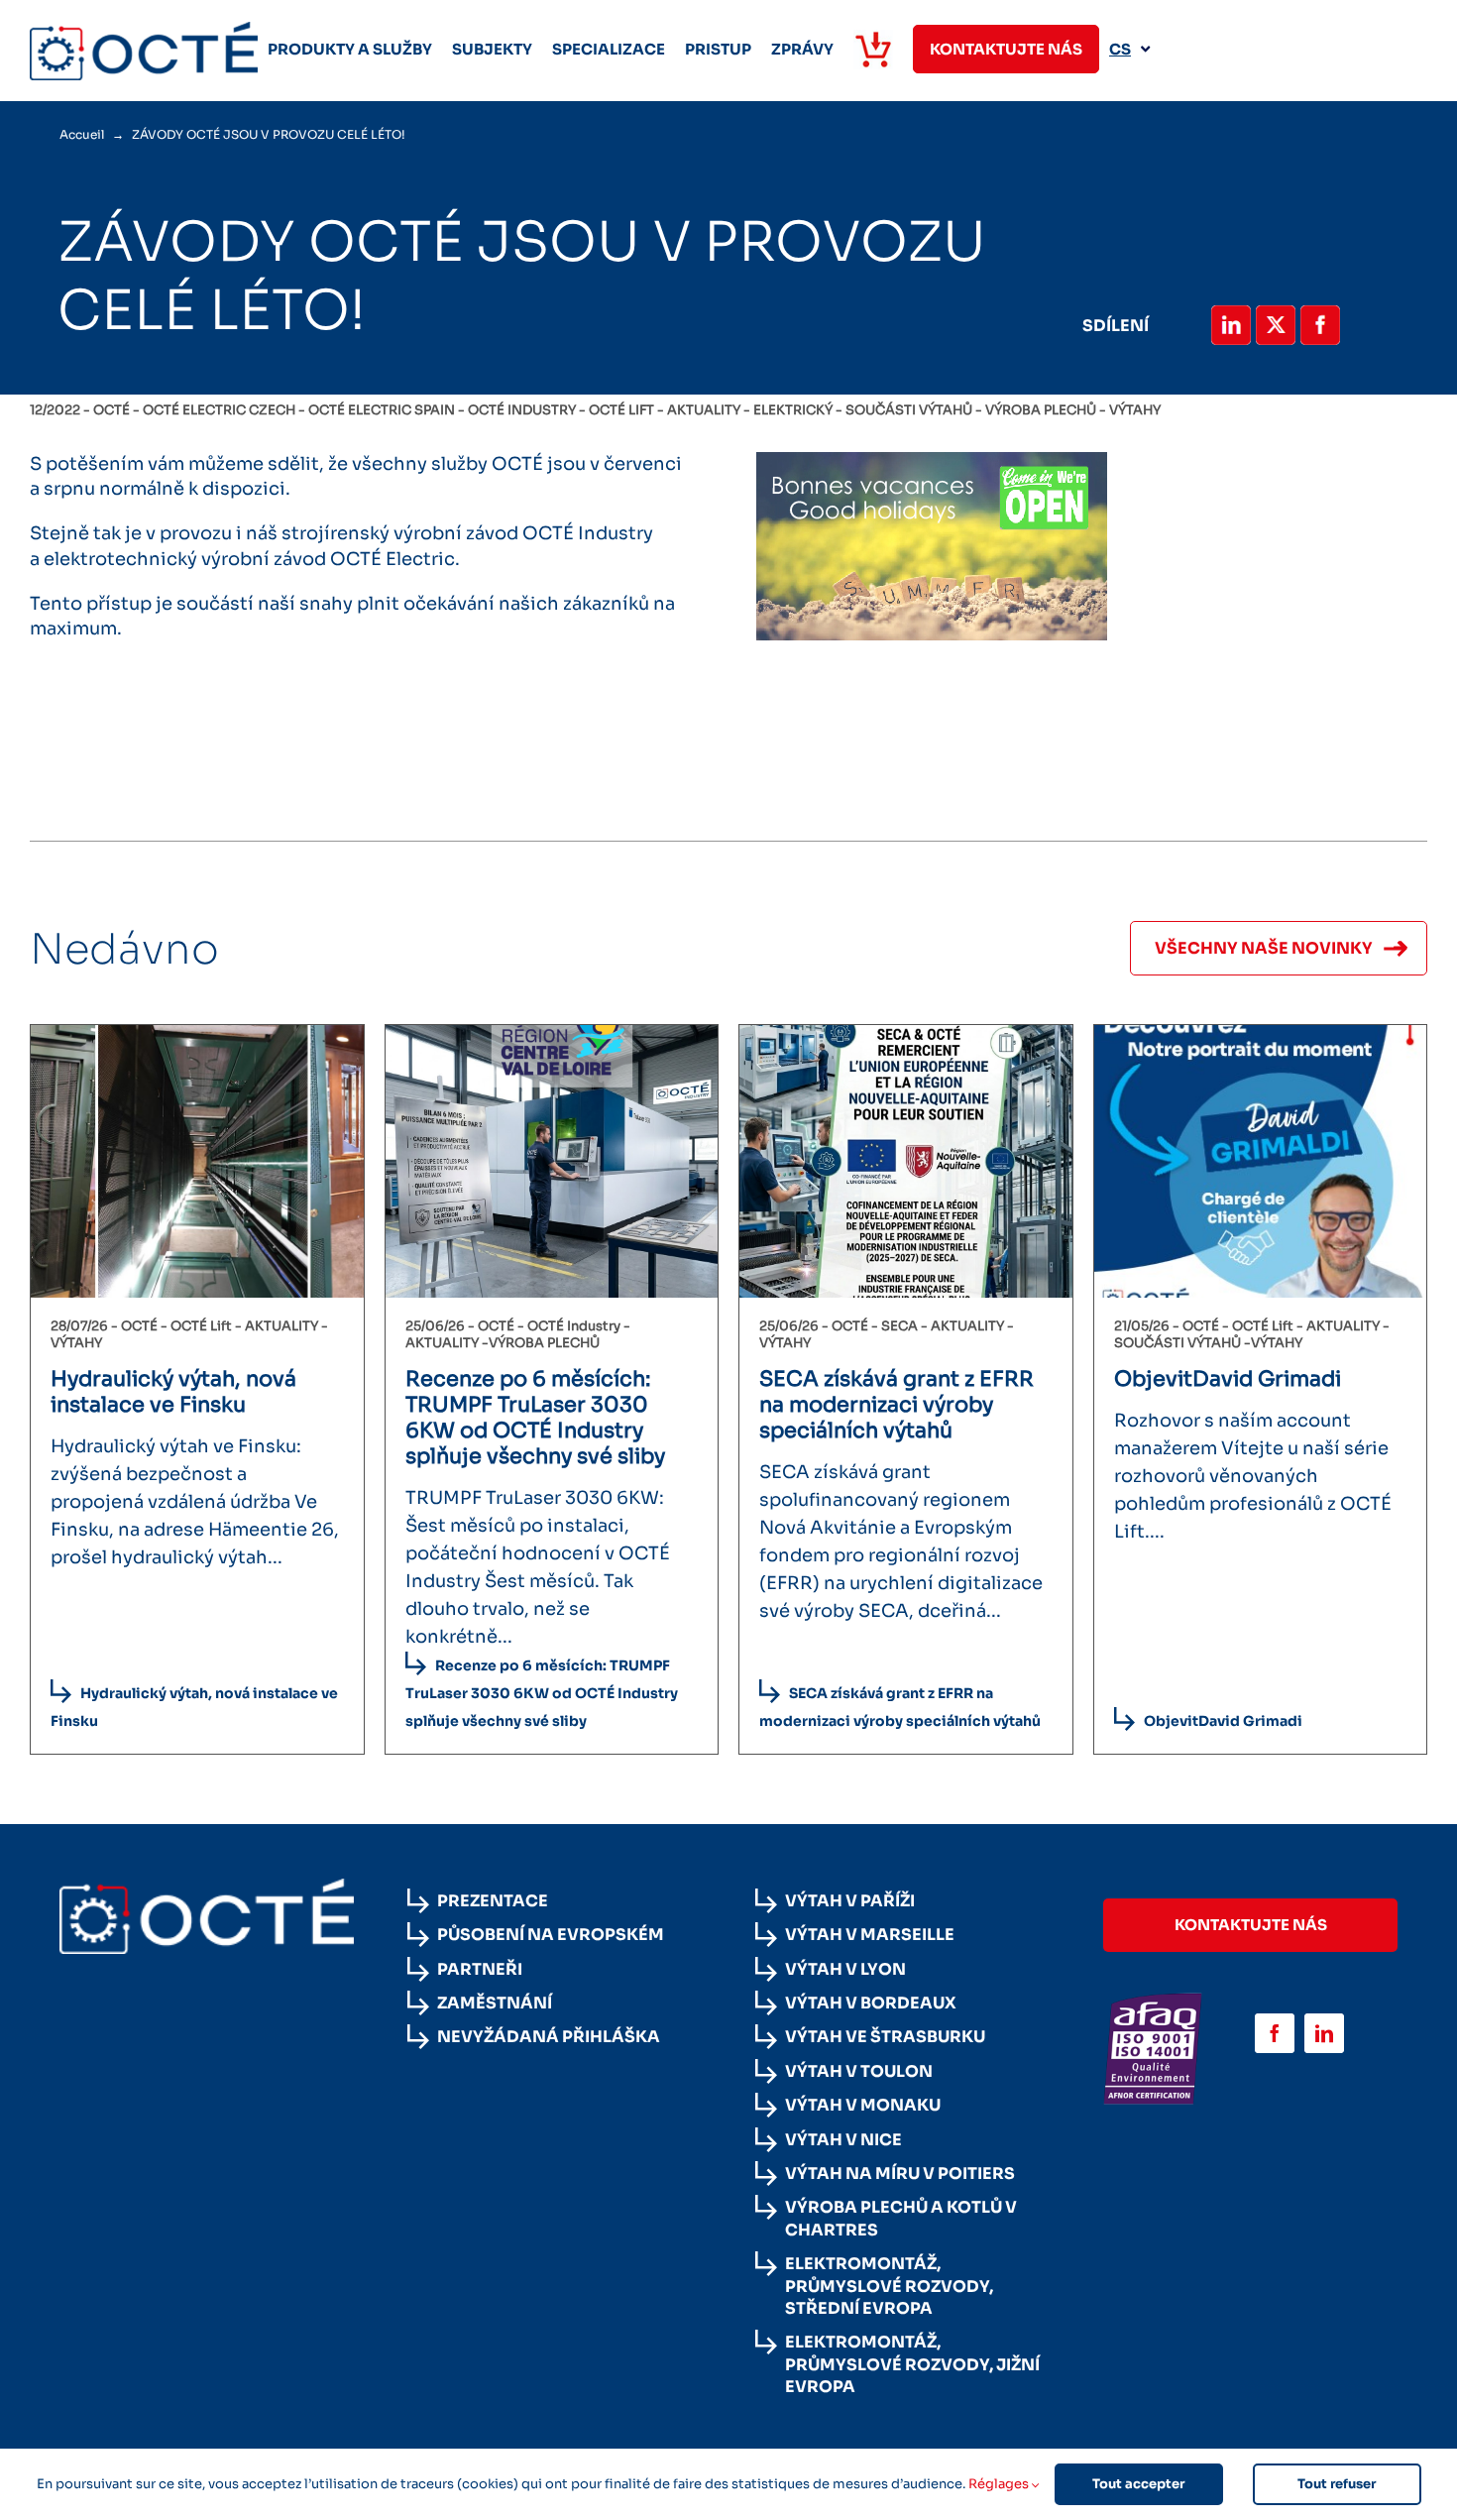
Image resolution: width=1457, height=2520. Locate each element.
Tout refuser (1337, 2484)
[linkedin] (1324, 2033)
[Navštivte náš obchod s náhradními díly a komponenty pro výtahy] (873, 49)
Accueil (82, 134)
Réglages (1000, 2484)
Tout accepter (1138, 2484)
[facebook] (1275, 2033)
